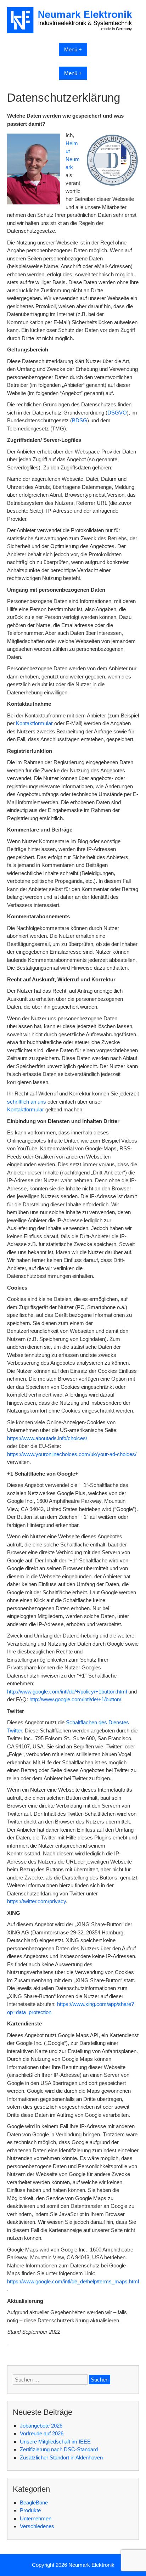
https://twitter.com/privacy (36, 1901)
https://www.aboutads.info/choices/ (47, 1438)
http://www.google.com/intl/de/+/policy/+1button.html (67, 1692)
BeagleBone (34, 2502)
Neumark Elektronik (91, 2565)
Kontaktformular (34, 723)
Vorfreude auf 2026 (42, 2433)
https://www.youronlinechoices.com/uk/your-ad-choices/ (72, 1454)
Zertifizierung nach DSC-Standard (59, 2449)
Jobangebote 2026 (41, 2426)
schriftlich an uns (27, 1102)
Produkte (30, 2510)
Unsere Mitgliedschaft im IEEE (55, 2442)
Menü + (73, 49)
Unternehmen (36, 2518)
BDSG (80, 420)
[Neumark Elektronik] (73, 31)
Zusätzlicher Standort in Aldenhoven (61, 2457)
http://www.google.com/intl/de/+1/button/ (75, 1699)
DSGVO (117, 413)
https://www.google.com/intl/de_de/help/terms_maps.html (73, 2281)
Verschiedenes (37, 2526)
